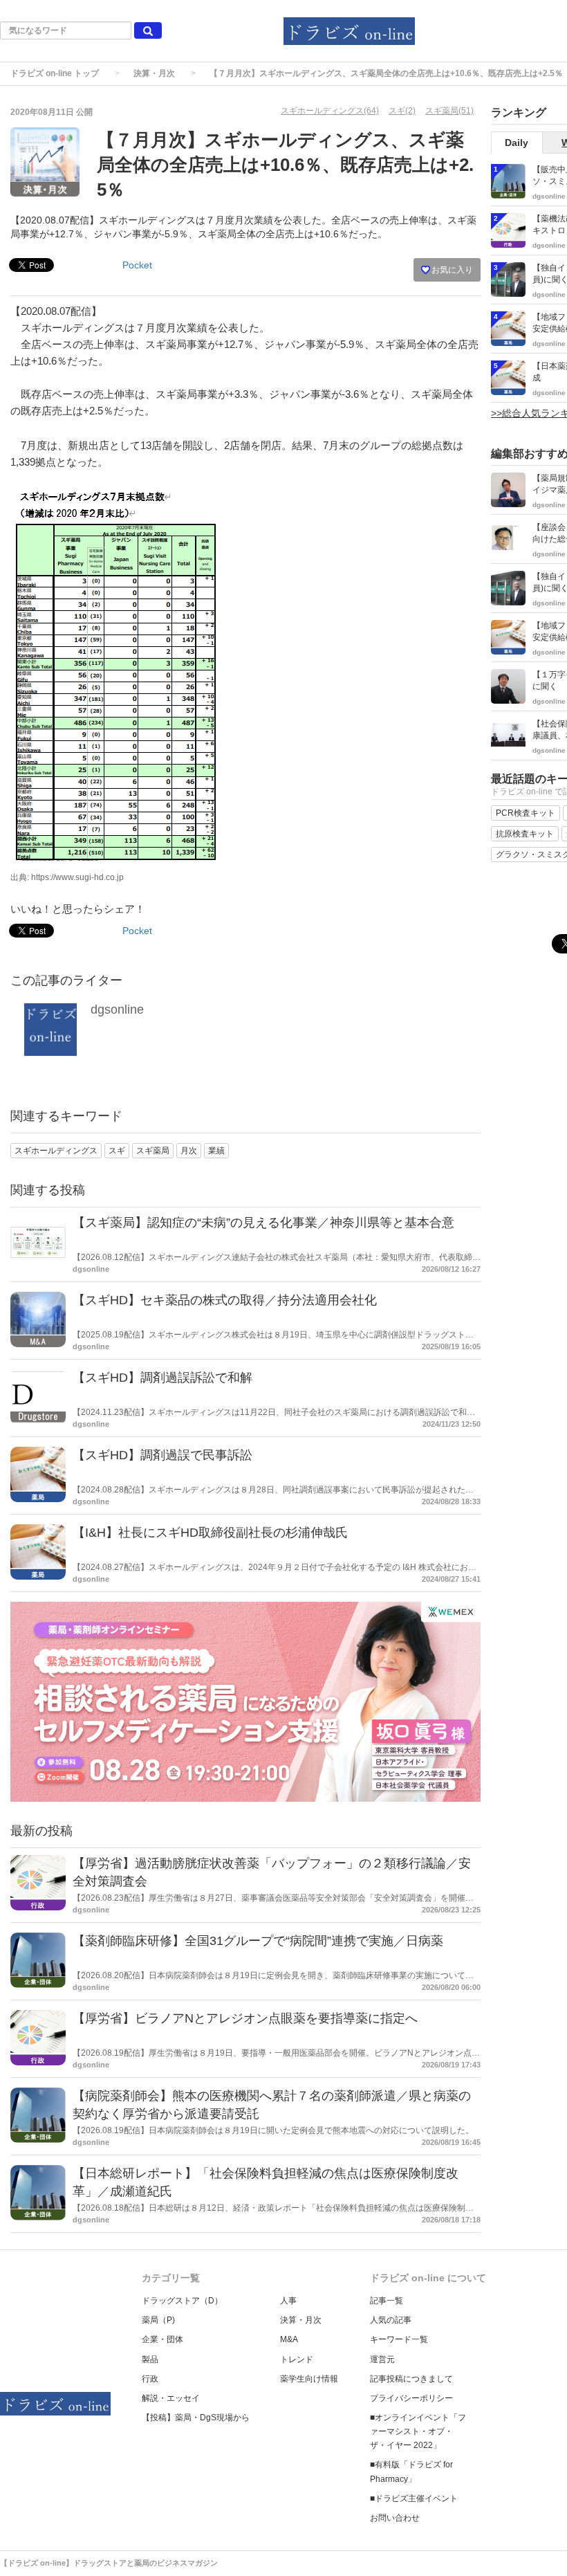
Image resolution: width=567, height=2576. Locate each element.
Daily (517, 143)
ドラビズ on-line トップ (55, 73)
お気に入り (451, 270)
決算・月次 (154, 73)
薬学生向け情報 (309, 2379)
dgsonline (117, 1010)
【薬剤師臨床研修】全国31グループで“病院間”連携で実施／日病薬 (258, 1941)
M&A (289, 2339)
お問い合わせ (395, 2518)
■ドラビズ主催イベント (414, 2499)
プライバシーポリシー (411, 2398)
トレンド (297, 2359)
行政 (150, 2379)
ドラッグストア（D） (182, 2301)
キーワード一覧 (399, 2339)
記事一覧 (387, 2301)
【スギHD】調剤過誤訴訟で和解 (162, 1378)
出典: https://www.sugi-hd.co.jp (67, 877)
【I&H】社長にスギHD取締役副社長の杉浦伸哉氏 (210, 1533)
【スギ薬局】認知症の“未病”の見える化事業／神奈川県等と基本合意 (263, 1223)
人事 (288, 2301)
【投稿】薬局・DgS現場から (196, 2418)
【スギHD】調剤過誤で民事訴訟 (162, 1455)
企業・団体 (162, 2339)
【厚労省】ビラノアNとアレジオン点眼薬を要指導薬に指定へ (245, 2018)
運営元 (382, 2359)
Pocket (137, 265)
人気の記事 (391, 2320)
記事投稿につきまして (411, 2379)
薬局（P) (158, 2320)
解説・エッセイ (171, 2398)
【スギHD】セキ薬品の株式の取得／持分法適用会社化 (225, 1300)
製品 (150, 2359)
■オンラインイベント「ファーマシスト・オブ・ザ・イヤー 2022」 (418, 2431)
